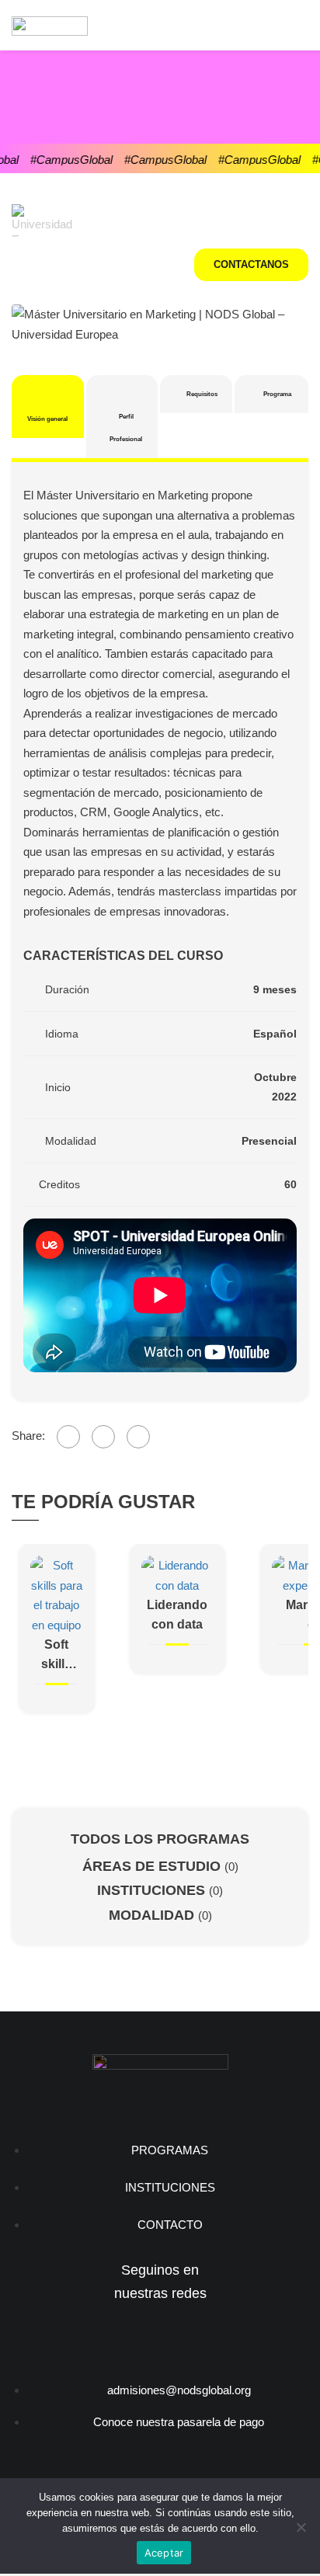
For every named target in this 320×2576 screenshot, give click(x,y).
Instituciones (153, 1890)
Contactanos (251, 264)
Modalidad (153, 1915)
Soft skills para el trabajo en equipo (56, 1656)
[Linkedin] (186, 2340)
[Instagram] (134, 2340)
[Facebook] (68, 1437)
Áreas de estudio (153, 1866)
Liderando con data (177, 1615)
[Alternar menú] (294, 26)
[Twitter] (103, 1437)
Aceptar (164, 2553)
